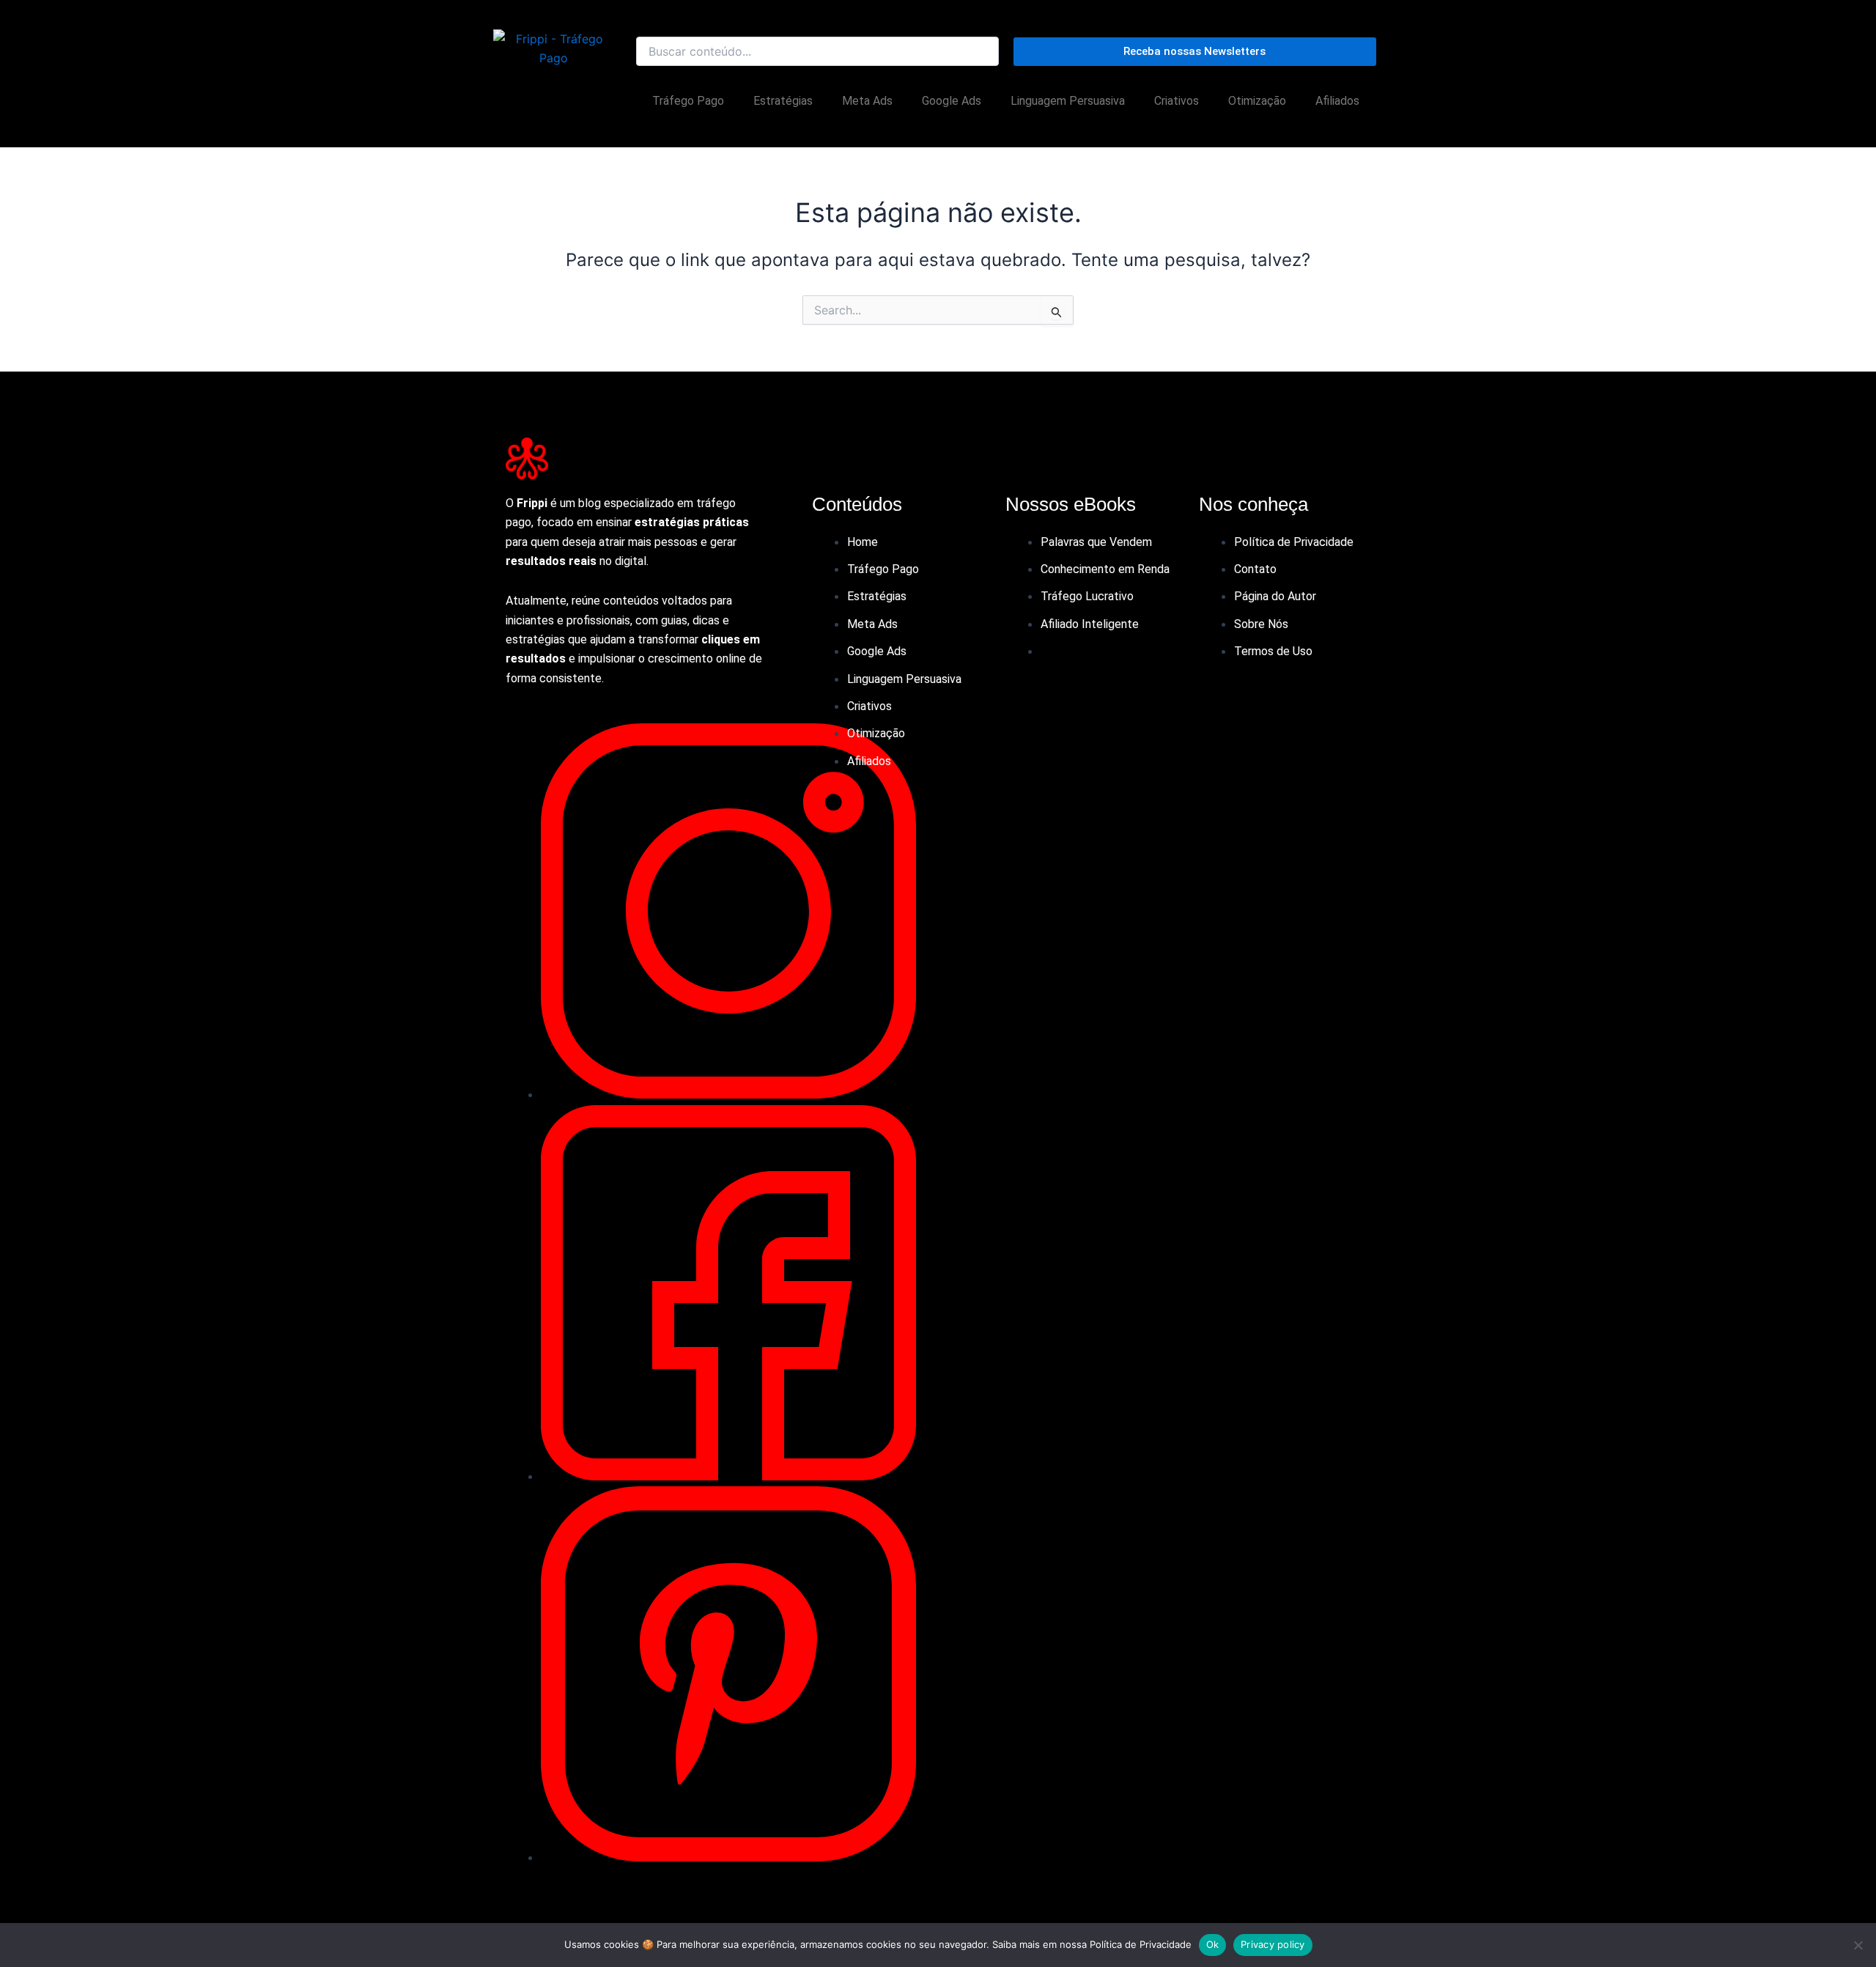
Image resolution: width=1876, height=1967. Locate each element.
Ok (1213, 1944)
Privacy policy (1273, 1944)
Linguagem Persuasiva (1068, 101)
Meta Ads (867, 101)
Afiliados (1337, 101)
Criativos (1177, 101)
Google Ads (952, 101)
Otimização (1257, 101)
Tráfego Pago (688, 101)
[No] (1858, 1945)
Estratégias (783, 101)
